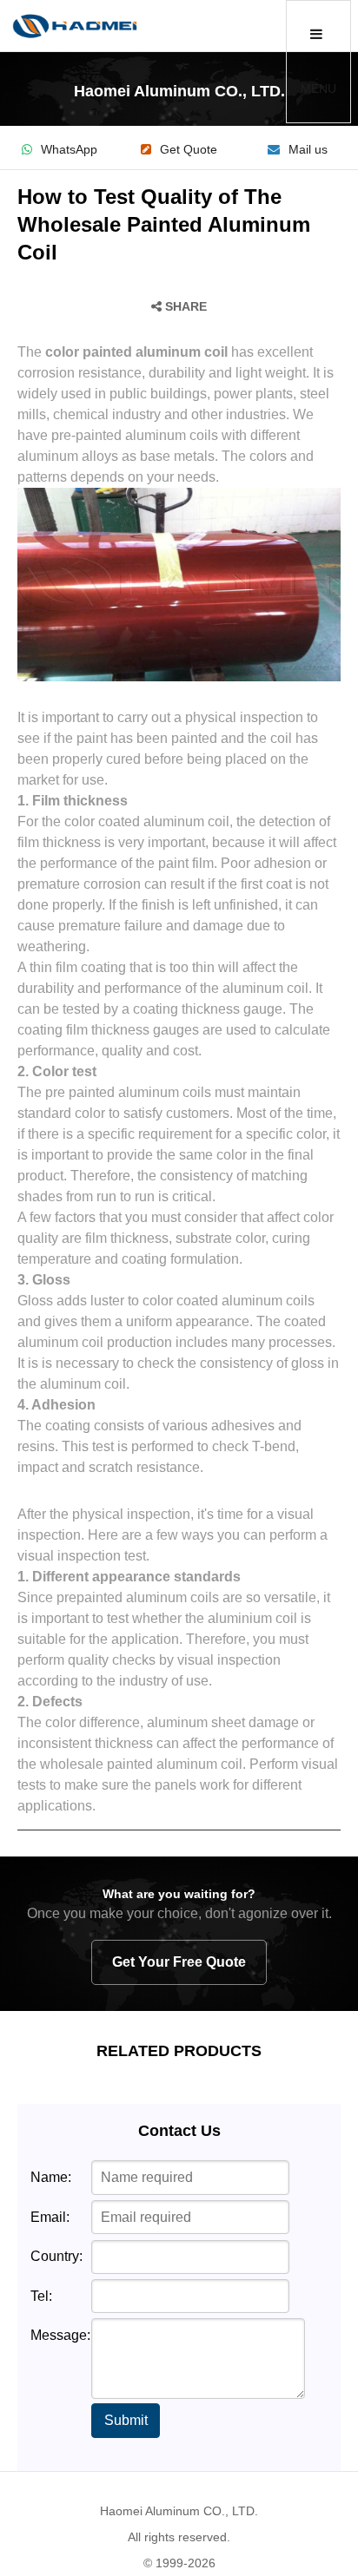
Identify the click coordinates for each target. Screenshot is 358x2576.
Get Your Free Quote (179, 1962)
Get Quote (189, 150)
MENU (318, 89)
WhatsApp (69, 150)
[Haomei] (75, 26)
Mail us (308, 150)
